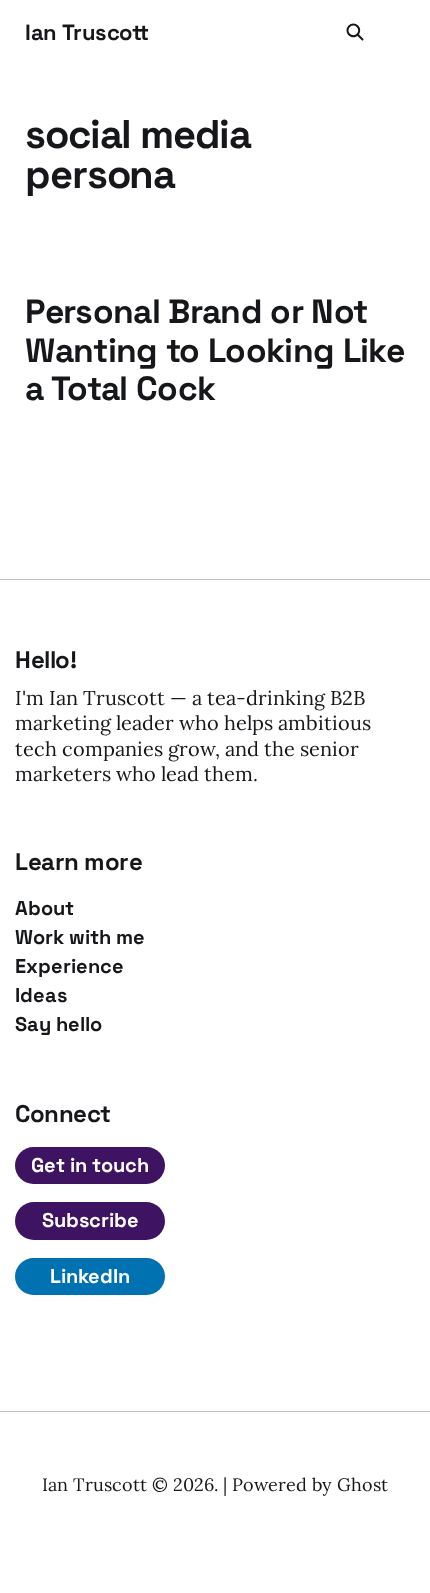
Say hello (58, 1024)
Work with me (80, 937)
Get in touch (90, 1165)
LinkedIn (90, 1276)
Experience (69, 966)
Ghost (362, 1484)
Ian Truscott (86, 32)
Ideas (41, 995)
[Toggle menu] (393, 32)
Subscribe (90, 1220)
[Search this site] (355, 32)
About (44, 908)
